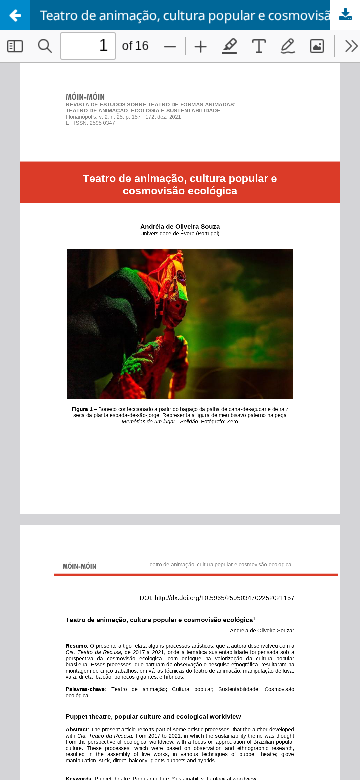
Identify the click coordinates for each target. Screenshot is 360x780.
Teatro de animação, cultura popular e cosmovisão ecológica (200, 15)
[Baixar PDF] (345, 15)
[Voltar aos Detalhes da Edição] (15, 15)
